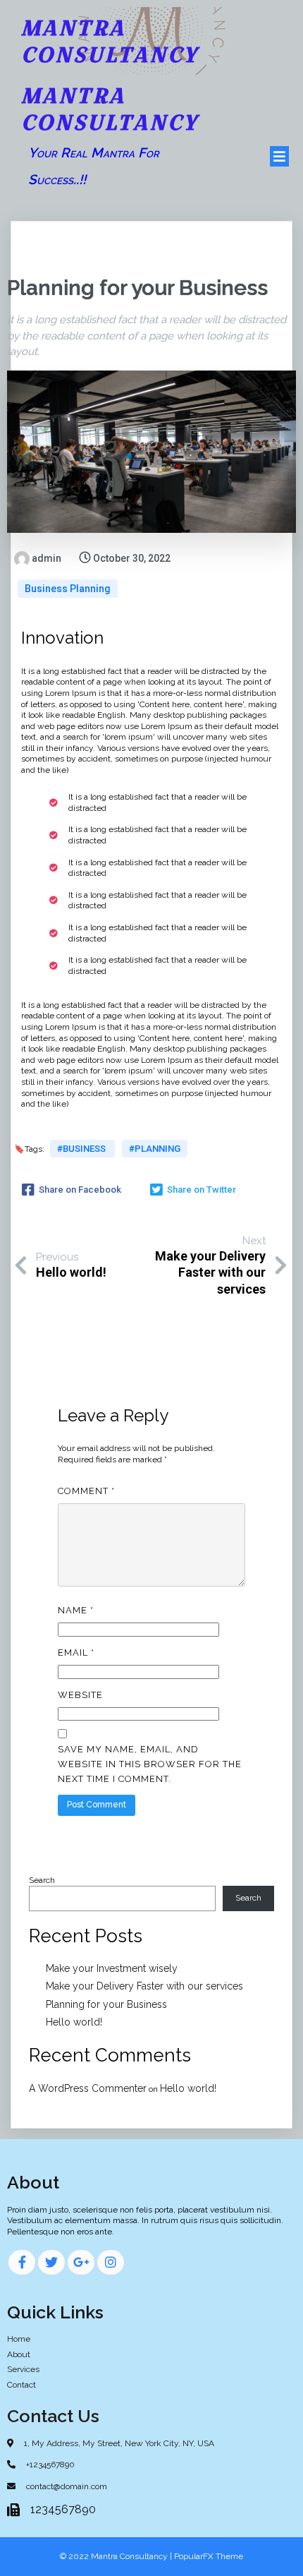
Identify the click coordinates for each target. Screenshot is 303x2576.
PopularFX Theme (209, 2556)
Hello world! (74, 2022)
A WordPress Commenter (88, 2088)
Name (76, 1610)
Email (76, 1653)
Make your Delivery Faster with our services (144, 1986)
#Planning (155, 1149)
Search (42, 1880)
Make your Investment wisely (112, 1968)
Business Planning (68, 589)
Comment (86, 1491)
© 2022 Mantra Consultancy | (117, 2556)
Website (80, 1695)
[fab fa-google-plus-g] (81, 2262)
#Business (82, 1149)
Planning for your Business (106, 2004)
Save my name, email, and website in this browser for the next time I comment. (150, 1764)
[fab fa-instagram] (111, 2262)
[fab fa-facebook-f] (22, 2262)
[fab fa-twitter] (51, 2262)
